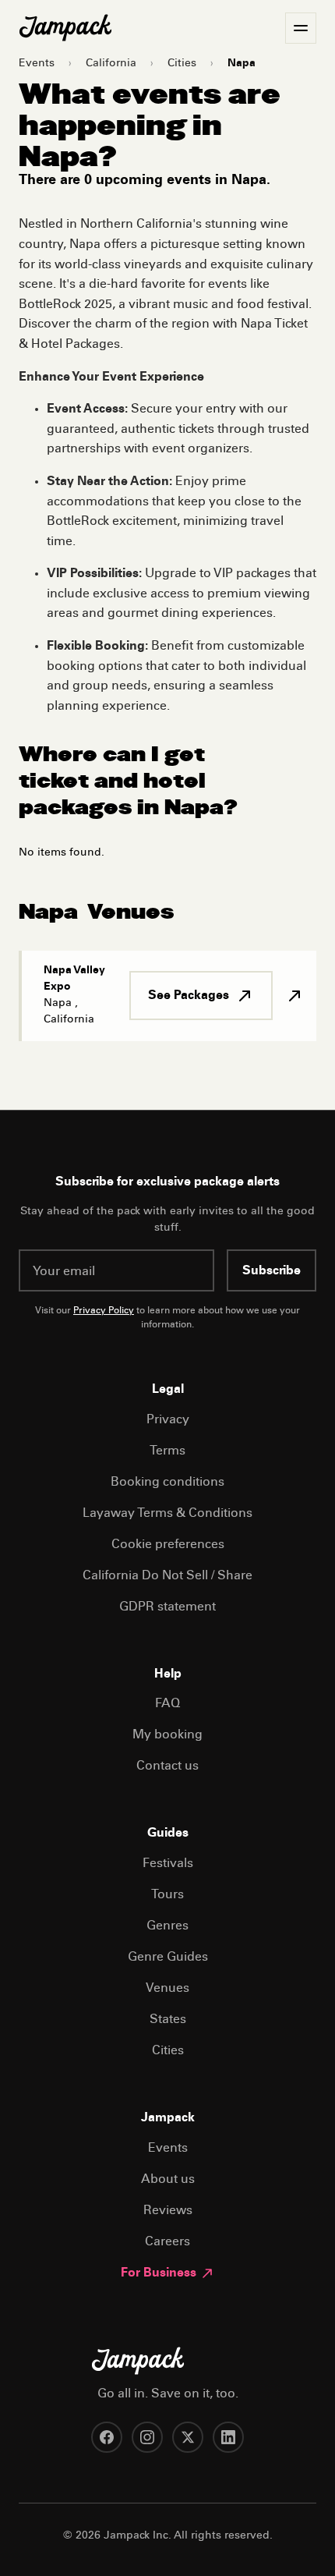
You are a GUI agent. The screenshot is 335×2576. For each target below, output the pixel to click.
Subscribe (272, 1271)
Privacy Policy (104, 1311)
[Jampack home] (65, 28)
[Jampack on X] (188, 2437)
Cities (182, 64)
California (111, 64)
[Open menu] (301, 28)
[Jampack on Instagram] (147, 2437)
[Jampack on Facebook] (107, 2437)
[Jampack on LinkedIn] (228, 2437)
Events (37, 64)
